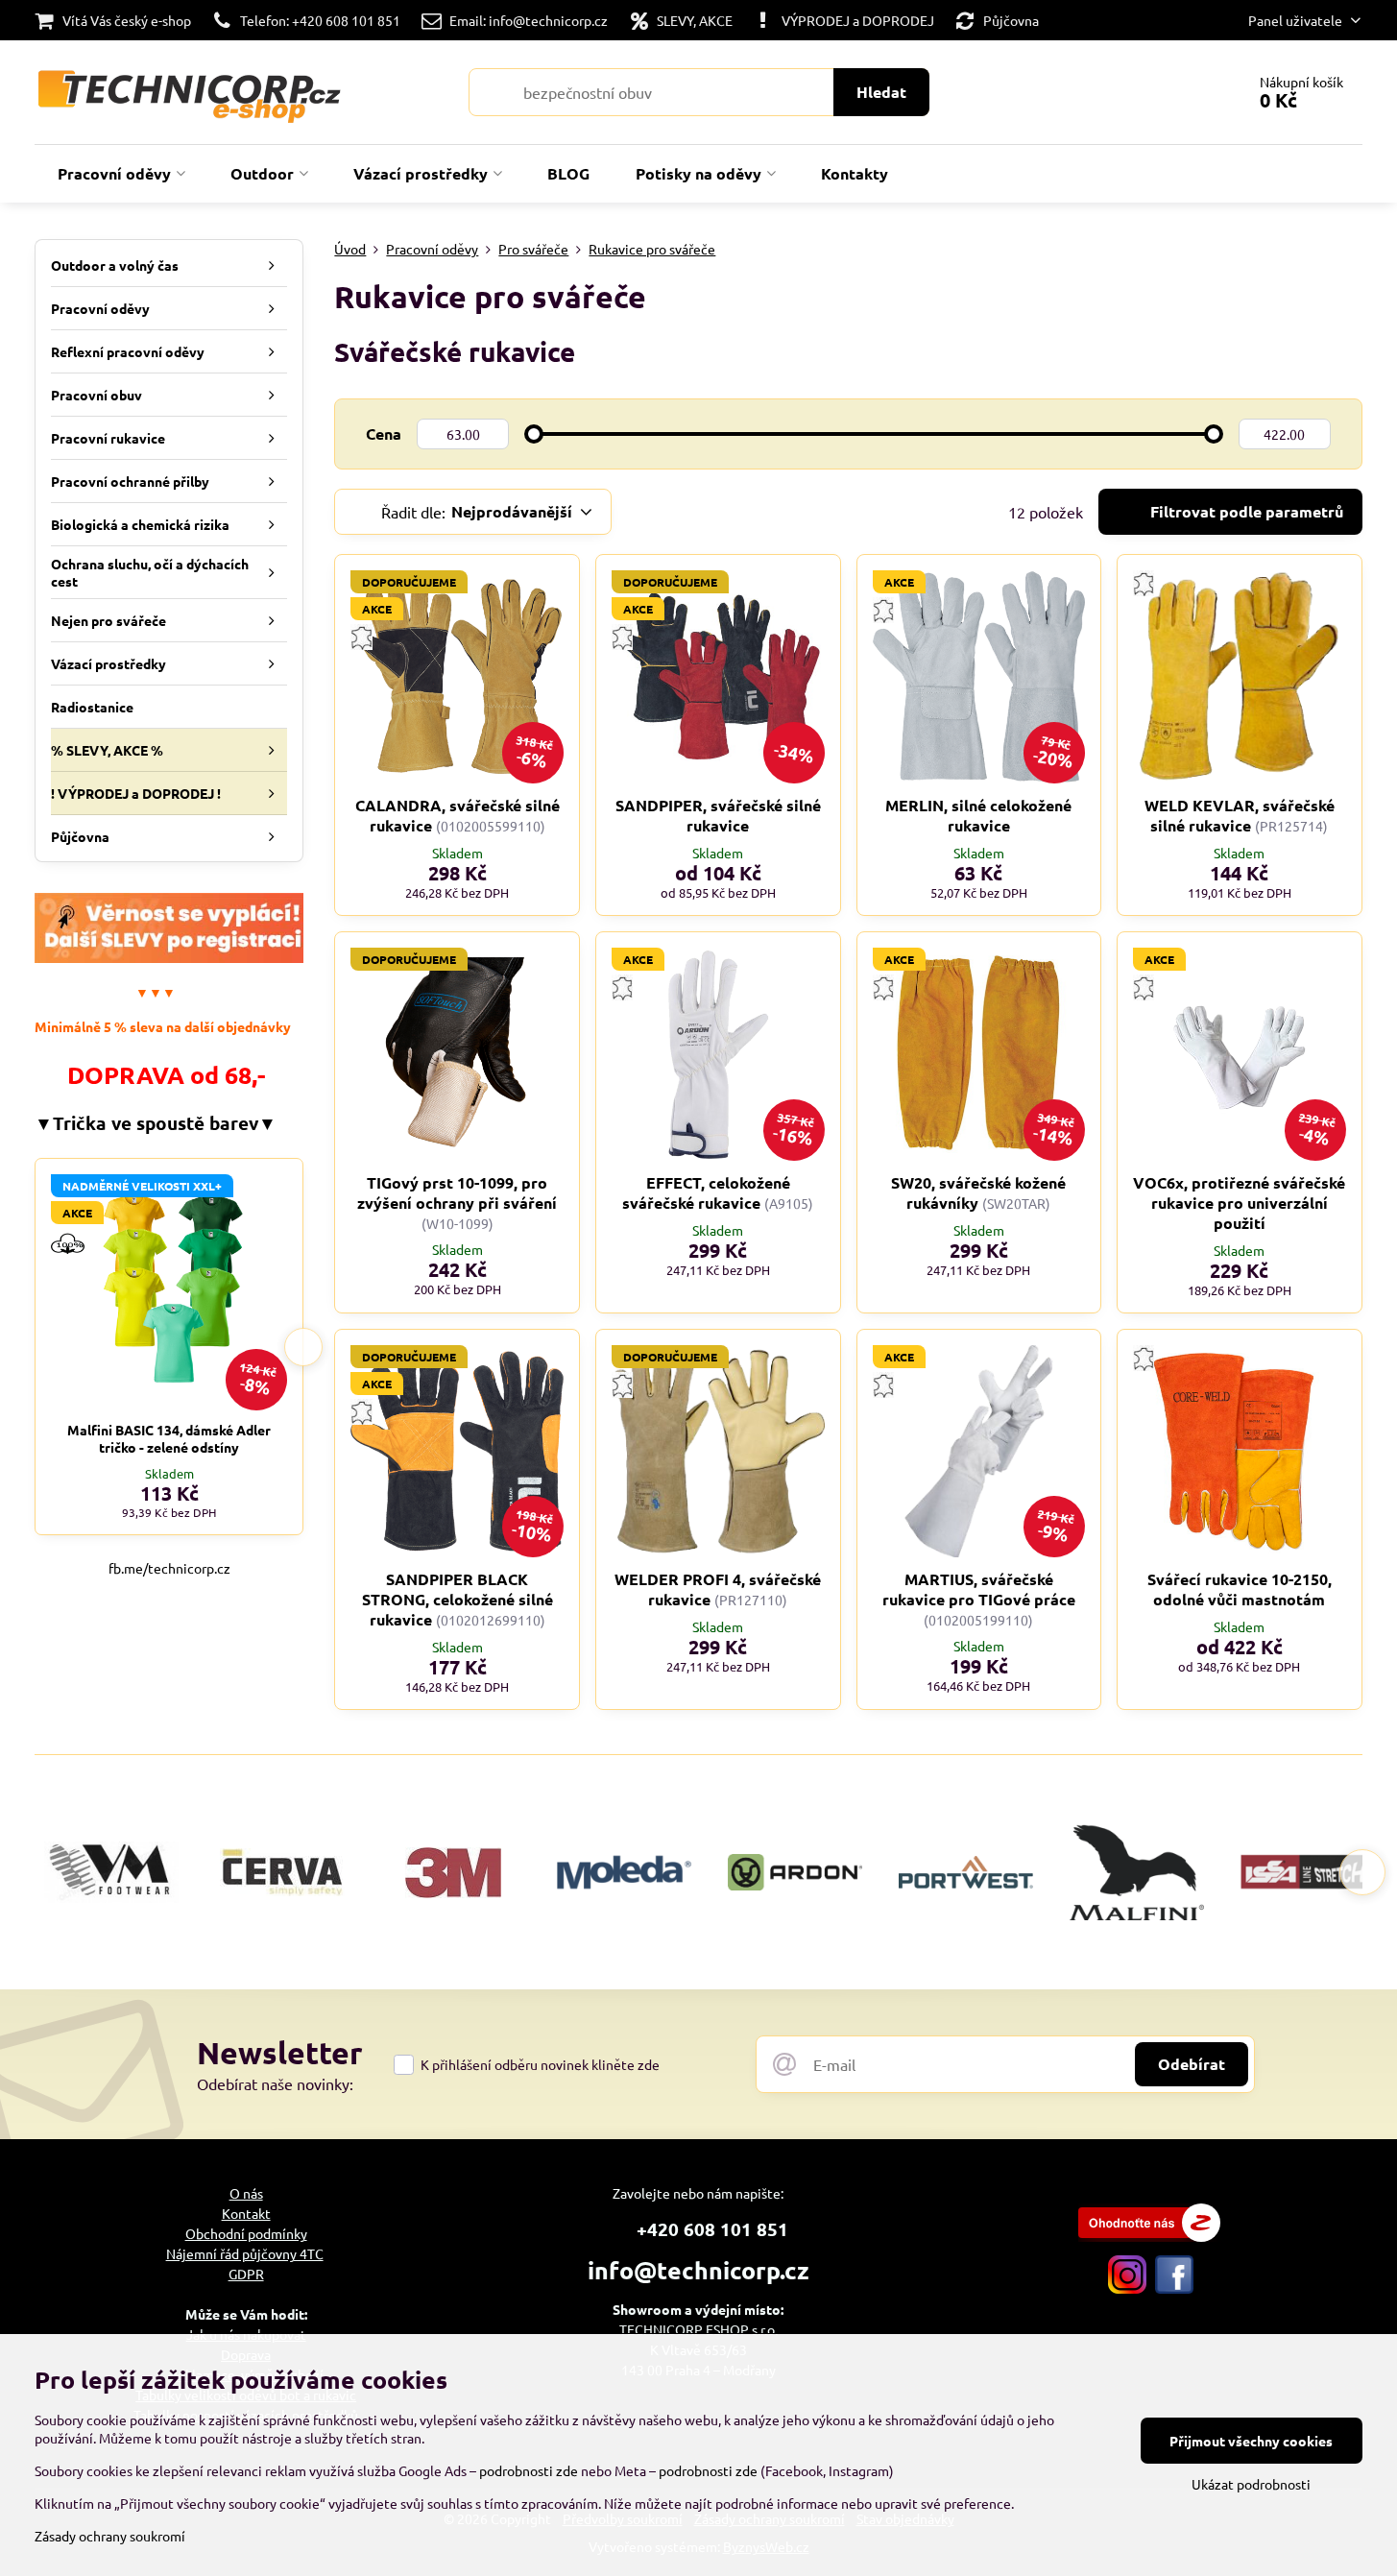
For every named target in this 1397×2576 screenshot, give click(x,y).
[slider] (534, 434)
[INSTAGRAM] (1127, 2288)
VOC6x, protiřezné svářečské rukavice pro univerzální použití (1239, 1203)
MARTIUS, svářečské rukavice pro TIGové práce (979, 1589)
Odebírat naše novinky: (275, 2083)
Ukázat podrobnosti (1251, 2484)
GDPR (246, 2274)
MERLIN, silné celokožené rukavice (978, 815)
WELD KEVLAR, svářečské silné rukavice (1240, 815)
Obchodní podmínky (246, 2233)
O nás (246, 2193)
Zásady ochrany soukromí (110, 2536)
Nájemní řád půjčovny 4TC (245, 2253)
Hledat (881, 92)
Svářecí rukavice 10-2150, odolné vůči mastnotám (1240, 1589)
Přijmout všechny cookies (1251, 2441)
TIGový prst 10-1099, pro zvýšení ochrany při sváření (457, 1192)
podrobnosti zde (529, 2470)
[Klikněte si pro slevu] (169, 957)
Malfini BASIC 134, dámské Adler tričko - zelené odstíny (169, 1438)
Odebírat (1192, 2064)
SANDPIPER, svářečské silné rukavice (718, 815)
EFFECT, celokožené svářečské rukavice (706, 1192)
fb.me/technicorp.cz (169, 1568)
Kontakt (246, 2213)
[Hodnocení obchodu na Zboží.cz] (1149, 2236)
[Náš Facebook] (1174, 2288)
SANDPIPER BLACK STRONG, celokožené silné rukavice (458, 1599)
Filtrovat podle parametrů (1245, 511)
